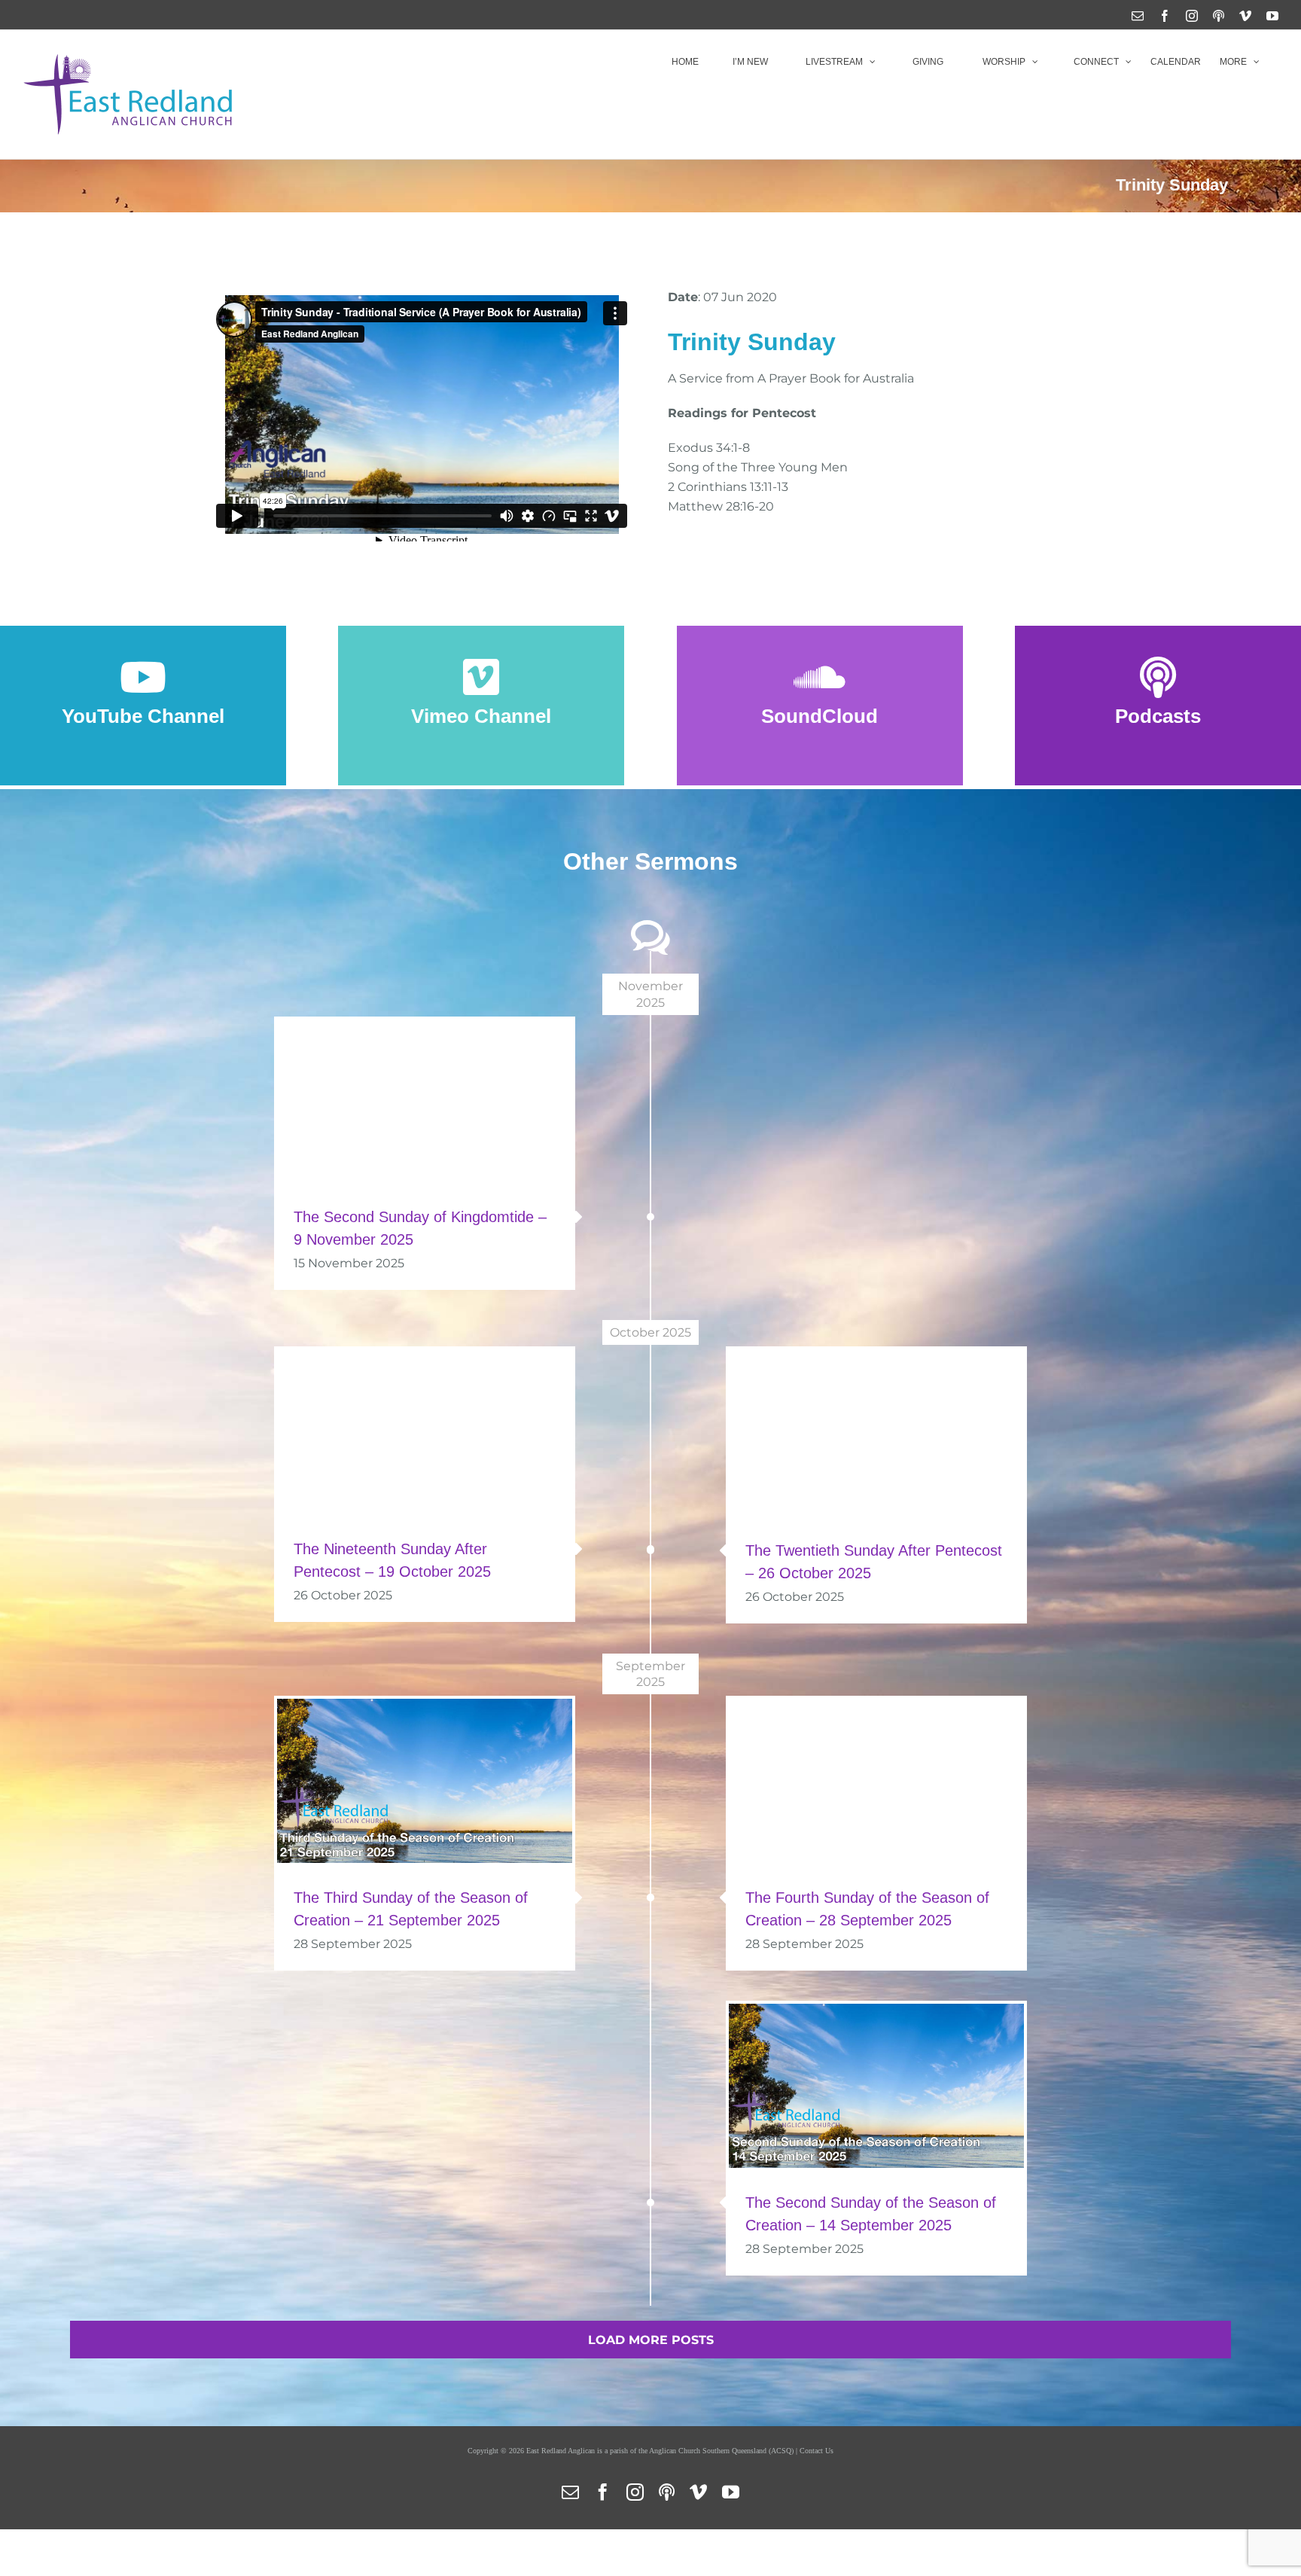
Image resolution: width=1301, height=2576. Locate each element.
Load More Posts (651, 2340)
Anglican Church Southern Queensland (708, 2451)
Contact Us (817, 2451)
